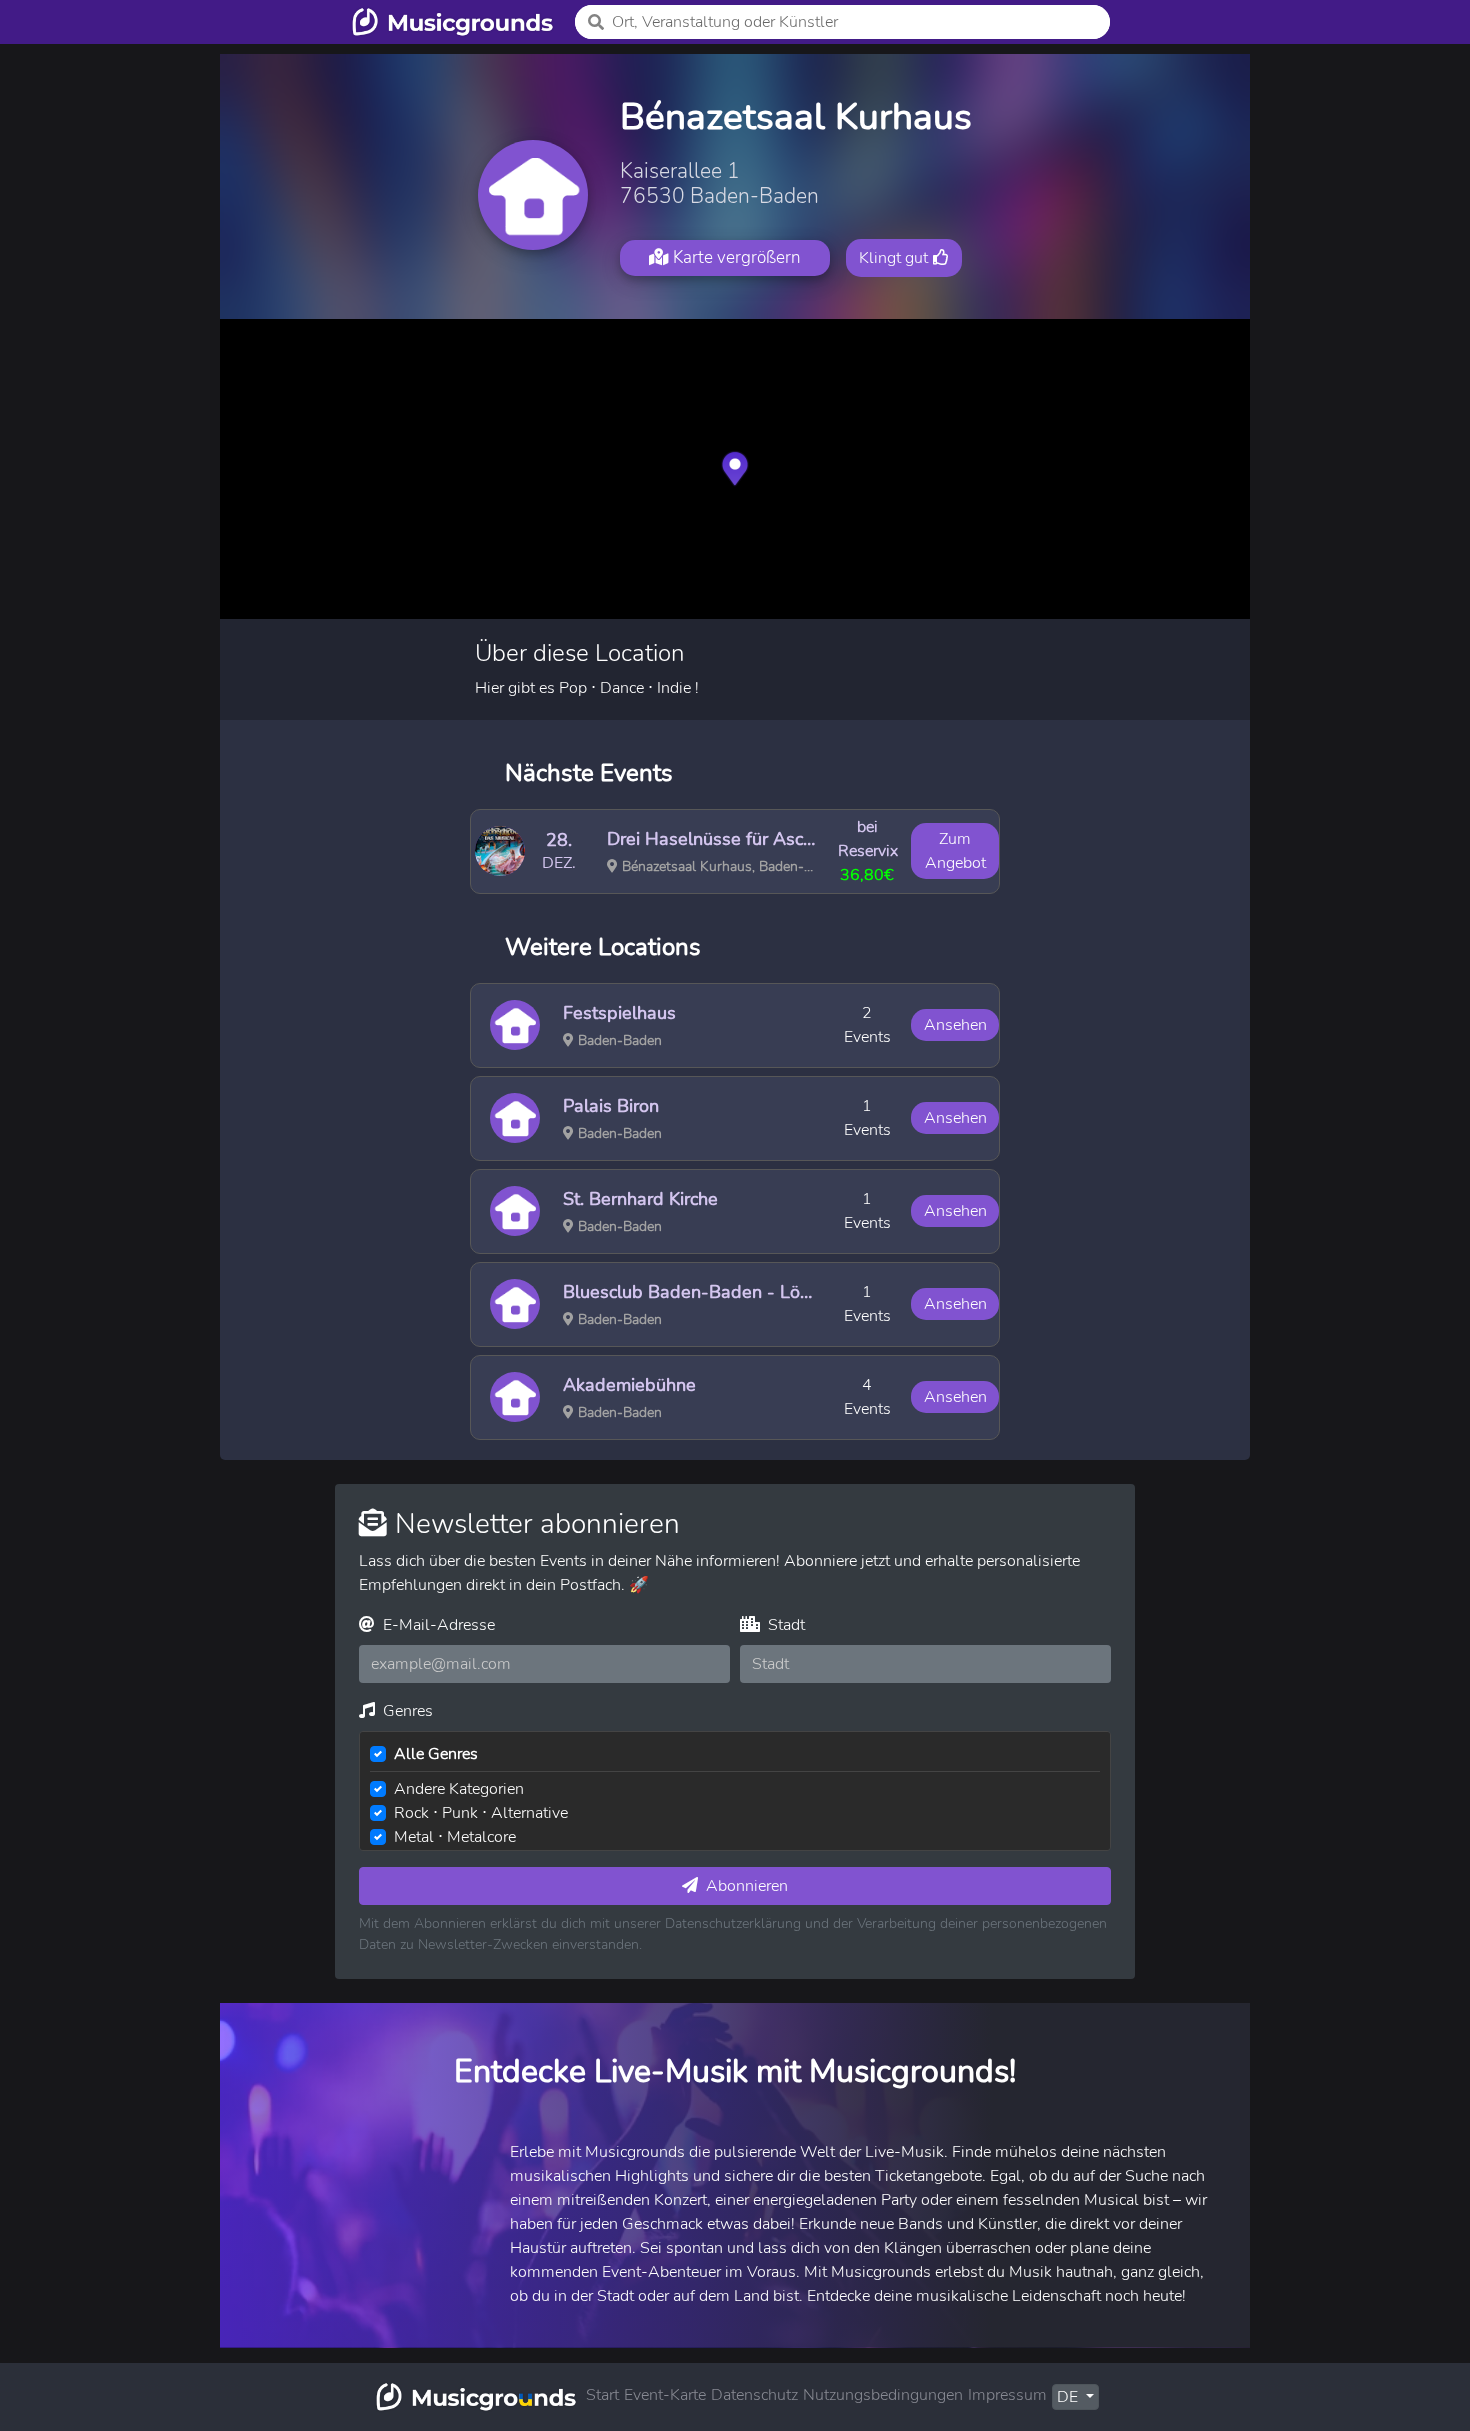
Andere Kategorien (459, 1789)
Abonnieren (745, 1886)
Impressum (1007, 2395)
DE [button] (1069, 2397)
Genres (406, 1711)
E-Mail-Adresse (437, 1625)
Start (602, 2395)
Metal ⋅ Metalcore (455, 1837)
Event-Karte (665, 2395)
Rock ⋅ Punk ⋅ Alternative (481, 1813)
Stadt (784, 1625)
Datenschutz (754, 2395)
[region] (735, 469)
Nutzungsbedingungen (883, 2395)
